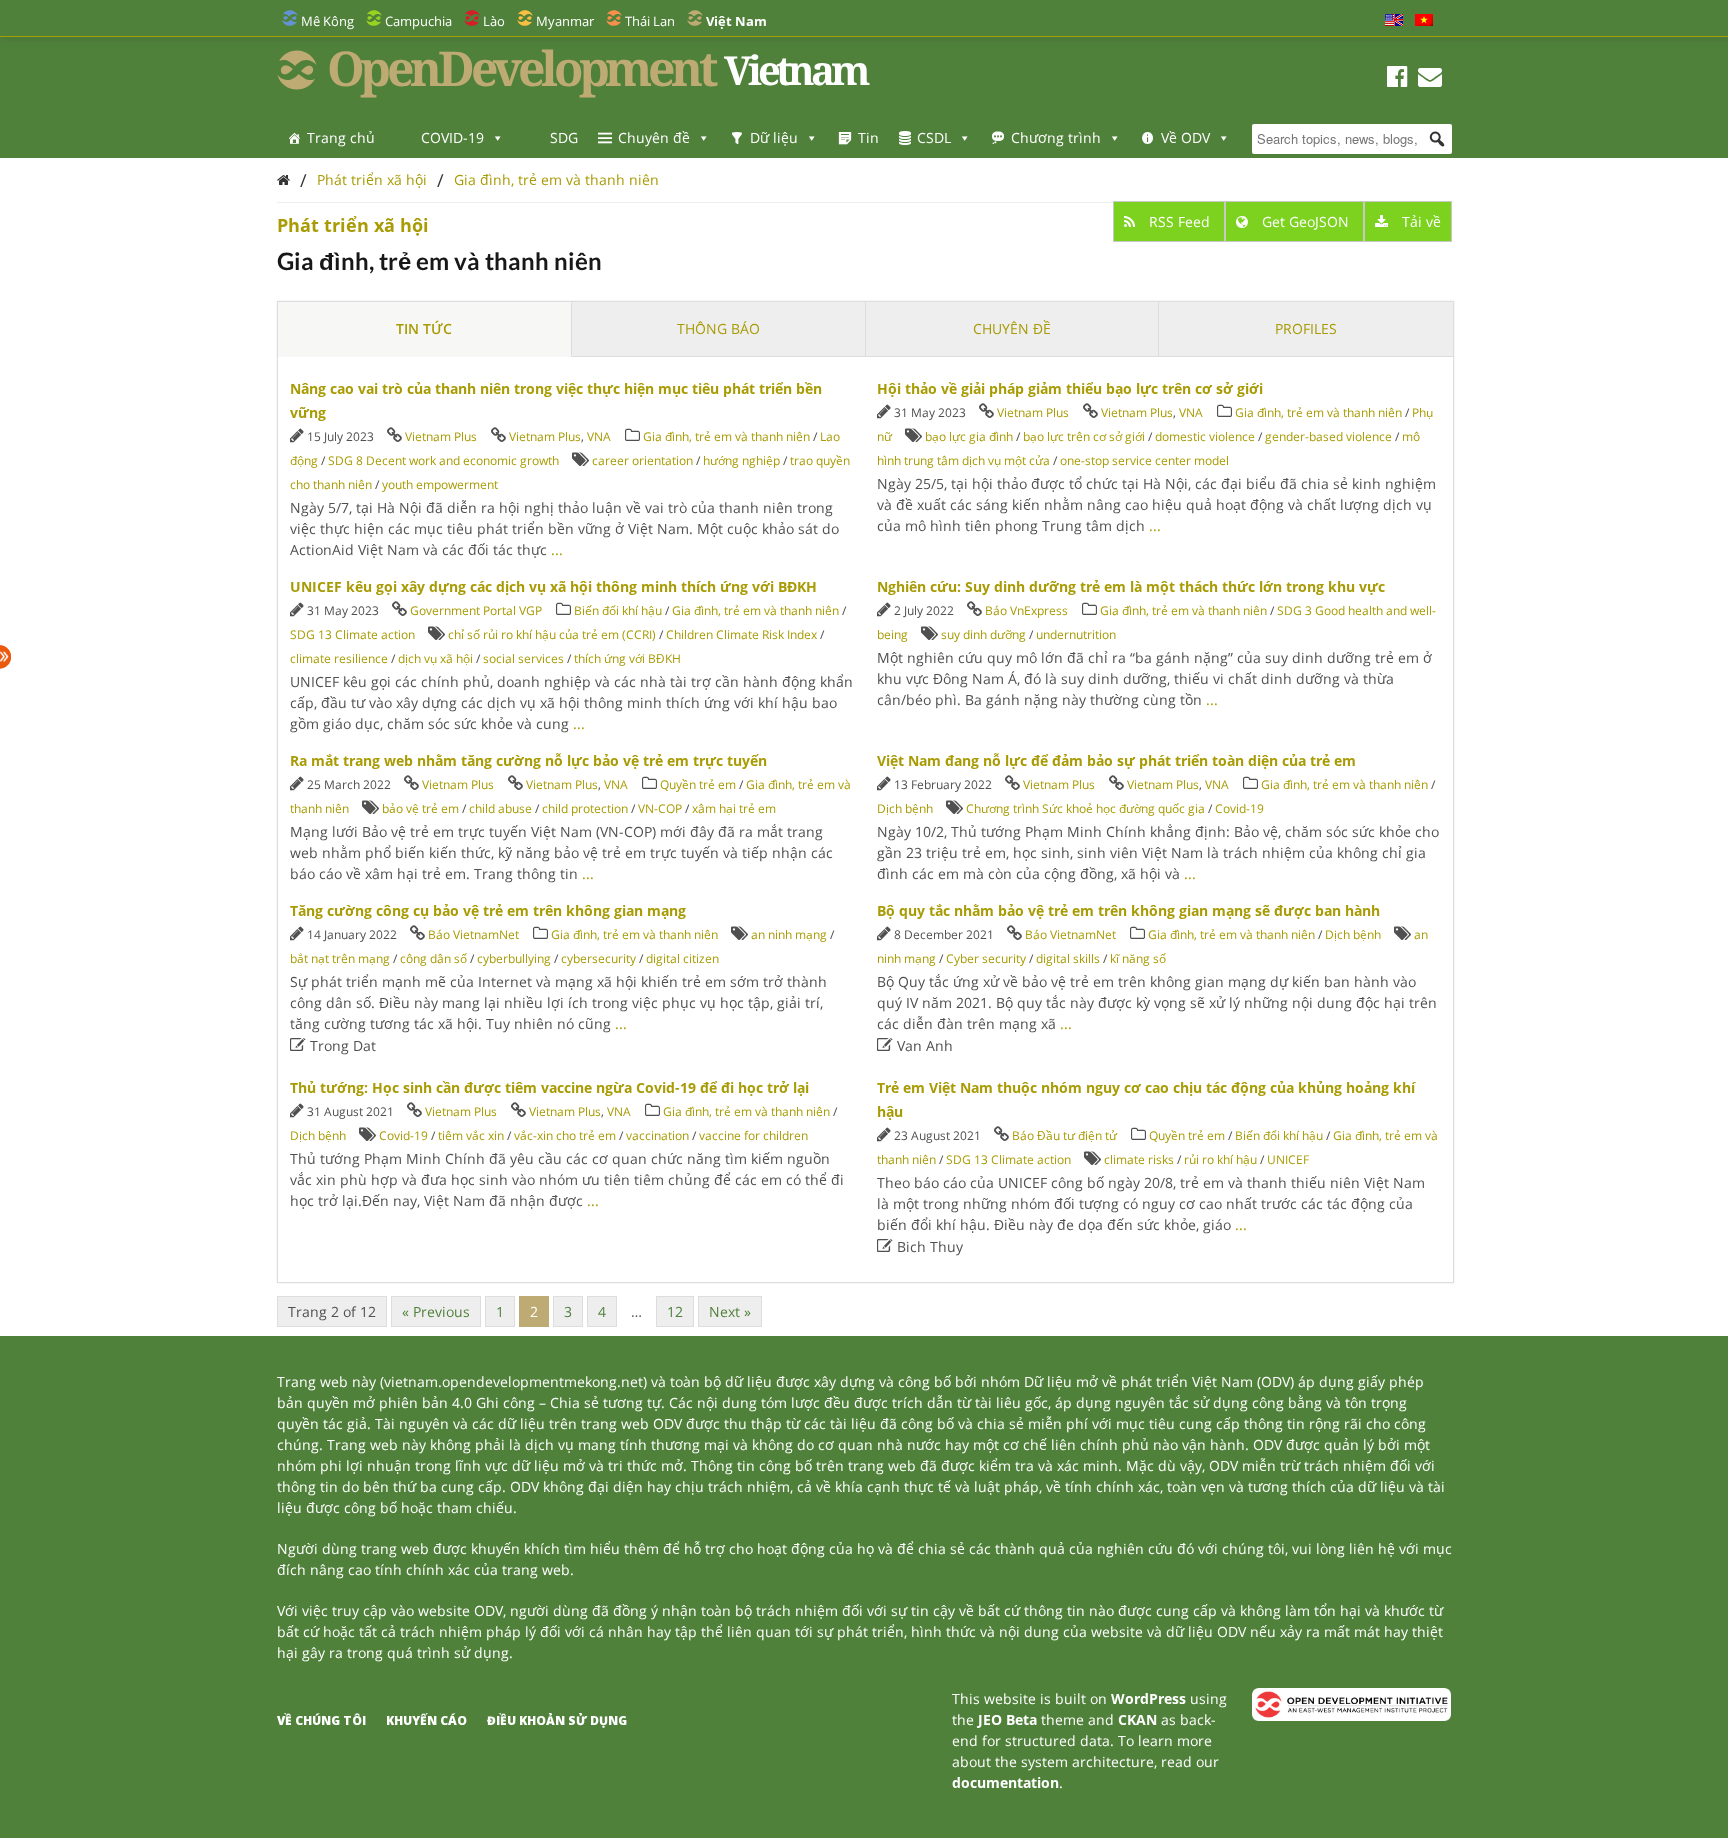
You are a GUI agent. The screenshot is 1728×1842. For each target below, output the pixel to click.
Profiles (1306, 328)
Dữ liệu (774, 137)
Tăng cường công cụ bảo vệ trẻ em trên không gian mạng (488, 910)
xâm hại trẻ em (734, 808)
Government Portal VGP (476, 610)
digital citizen (682, 958)
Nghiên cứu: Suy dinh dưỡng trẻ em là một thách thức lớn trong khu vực (1131, 586)
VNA (599, 436)
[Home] (283, 179)
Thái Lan (650, 21)
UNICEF (1288, 1159)
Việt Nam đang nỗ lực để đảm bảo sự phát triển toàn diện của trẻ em (1116, 760)
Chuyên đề (654, 137)
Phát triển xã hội (372, 179)
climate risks (1139, 1159)
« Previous (436, 1311)
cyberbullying (514, 958)
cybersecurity (598, 958)
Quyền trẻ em (698, 784)
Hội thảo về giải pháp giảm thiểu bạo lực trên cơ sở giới (1070, 388)
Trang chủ (341, 137)
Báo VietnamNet (473, 934)
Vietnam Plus (441, 436)
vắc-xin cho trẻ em (565, 1135)
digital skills (1068, 958)
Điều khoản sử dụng (557, 1720)
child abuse (500, 808)
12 (675, 1311)
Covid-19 (1239, 808)
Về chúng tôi (321, 1720)
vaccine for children (753, 1135)
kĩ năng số (1138, 958)
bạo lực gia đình (969, 436)
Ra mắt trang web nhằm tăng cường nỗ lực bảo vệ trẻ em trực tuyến (528, 760)
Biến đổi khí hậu (618, 610)
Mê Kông (327, 21)
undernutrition (1076, 634)
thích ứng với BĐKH (627, 658)
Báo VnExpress (1026, 610)
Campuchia (418, 21)
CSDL (934, 137)
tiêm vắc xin (471, 1135)
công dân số (433, 958)
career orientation (642, 460)
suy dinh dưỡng (983, 634)
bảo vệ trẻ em (420, 808)
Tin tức (424, 328)
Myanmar (565, 21)
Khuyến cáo (426, 1720)
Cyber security (986, 958)
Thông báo (718, 328)
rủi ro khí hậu (1220, 1159)
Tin (868, 137)
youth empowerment (440, 484)
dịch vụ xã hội (435, 658)
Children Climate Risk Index (741, 634)
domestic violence (1205, 436)
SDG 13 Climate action (352, 634)
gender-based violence (1328, 436)
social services (523, 658)
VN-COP (660, 808)
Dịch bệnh (905, 808)
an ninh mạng (789, 934)
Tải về (1419, 221)
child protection (585, 808)
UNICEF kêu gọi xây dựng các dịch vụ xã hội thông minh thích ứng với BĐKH (553, 586)
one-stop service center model (1144, 460)
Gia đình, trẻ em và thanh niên (556, 179)
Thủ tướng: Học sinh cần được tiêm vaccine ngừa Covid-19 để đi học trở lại (549, 1087)
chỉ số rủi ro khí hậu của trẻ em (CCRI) (552, 634)
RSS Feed (1179, 221)
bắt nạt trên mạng (340, 958)
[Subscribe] (1430, 79)
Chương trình (1056, 137)
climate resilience (339, 658)
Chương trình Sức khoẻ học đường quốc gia (1085, 808)
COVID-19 (452, 137)
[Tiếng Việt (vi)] (1424, 21)
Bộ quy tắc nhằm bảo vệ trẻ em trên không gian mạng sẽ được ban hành (1128, 910)
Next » (730, 1311)
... (557, 549)
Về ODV (1185, 137)
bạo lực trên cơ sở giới (1084, 436)
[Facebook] (1397, 79)
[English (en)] (1394, 21)
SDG (564, 137)
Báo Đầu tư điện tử (1064, 1135)
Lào (494, 21)
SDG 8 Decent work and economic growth (443, 460)
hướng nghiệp (741, 460)
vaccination (657, 1135)
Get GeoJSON (1305, 221)
